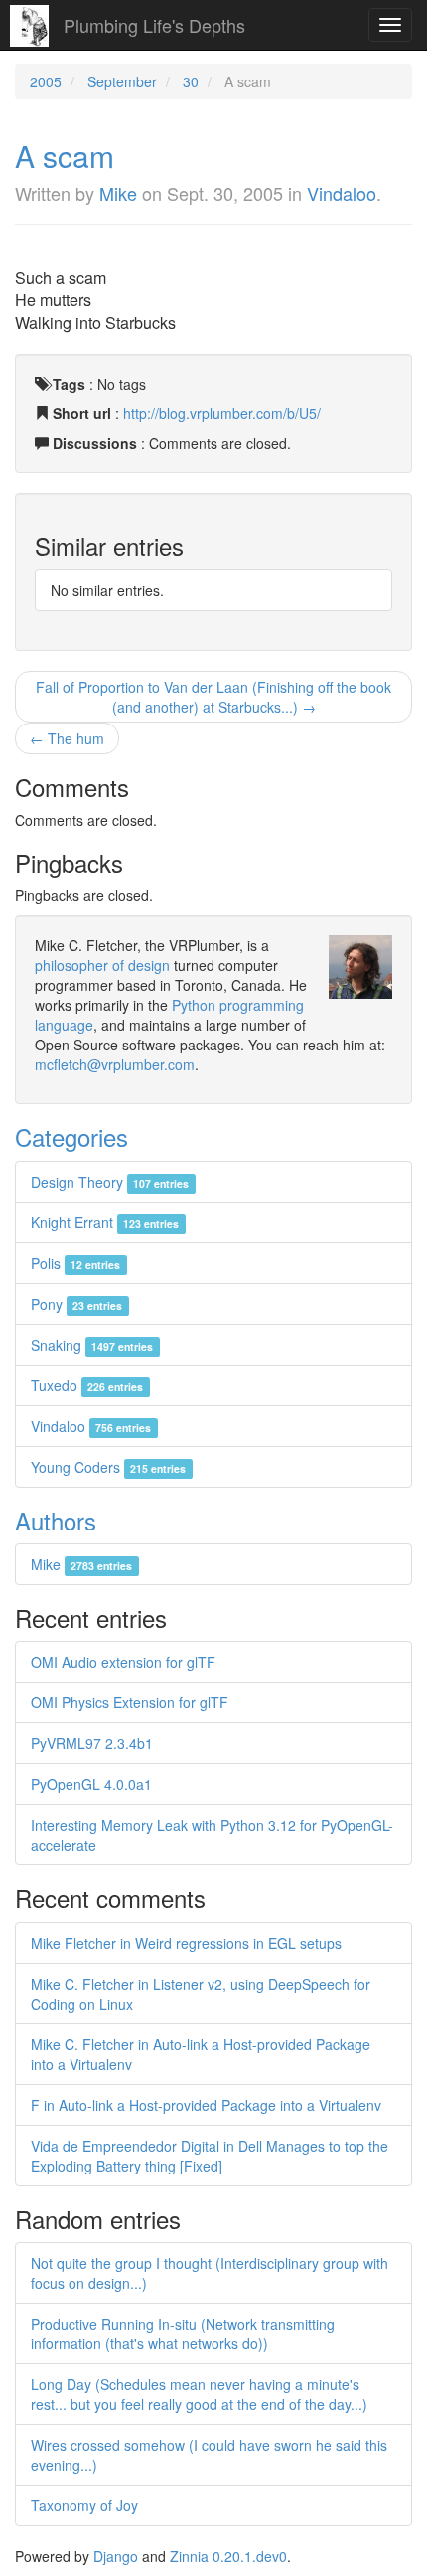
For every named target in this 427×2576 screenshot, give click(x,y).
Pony (76, 1304)
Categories (71, 1136)
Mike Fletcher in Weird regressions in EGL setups (186, 1943)
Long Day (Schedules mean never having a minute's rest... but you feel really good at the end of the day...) (199, 2394)
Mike (118, 193)
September (122, 81)
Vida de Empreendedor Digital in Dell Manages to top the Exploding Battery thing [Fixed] (210, 2156)
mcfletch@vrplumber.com (115, 1064)
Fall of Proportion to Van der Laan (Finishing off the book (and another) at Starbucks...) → (213, 697)
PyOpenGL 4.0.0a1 (91, 1784)
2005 (46, 81)
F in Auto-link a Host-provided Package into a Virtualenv (206, 2105)
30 (191, 81)
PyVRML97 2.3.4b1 (92, 1743)
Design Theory (110, 1182)
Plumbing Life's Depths (154, 25)
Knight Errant (105, 1222)
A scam (65, 156)
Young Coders (108, 1467)
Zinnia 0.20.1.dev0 (228, 2556)
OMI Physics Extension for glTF (130, 1702)
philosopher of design (102, 965)
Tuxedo (87, 1385)
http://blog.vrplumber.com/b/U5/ (222, 413)
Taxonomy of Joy (84, 2505)
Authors (56, 1520)
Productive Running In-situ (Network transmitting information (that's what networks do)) (183, 2334)
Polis (75, 1263)
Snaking (92, 1345)
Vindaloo (342, 193)
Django (116, 2556)
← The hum (67, 738)
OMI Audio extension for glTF (123, 1662)
